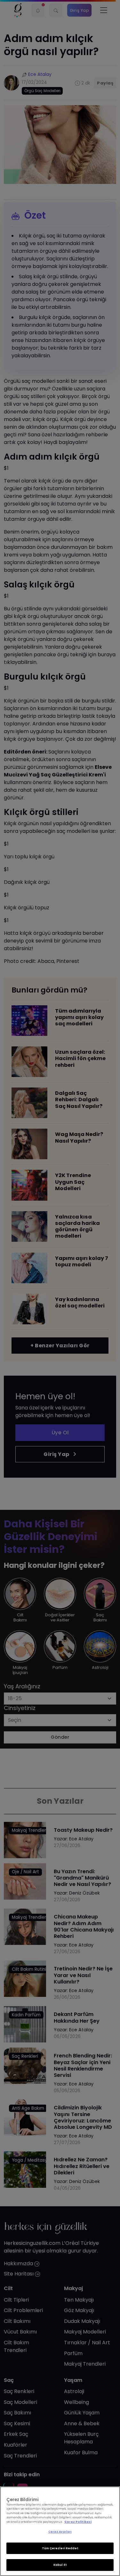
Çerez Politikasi (78, 2522)
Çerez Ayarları (60, 2532)
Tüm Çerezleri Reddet (60, 2548)
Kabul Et (60, 2565)
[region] (60, 2531)
